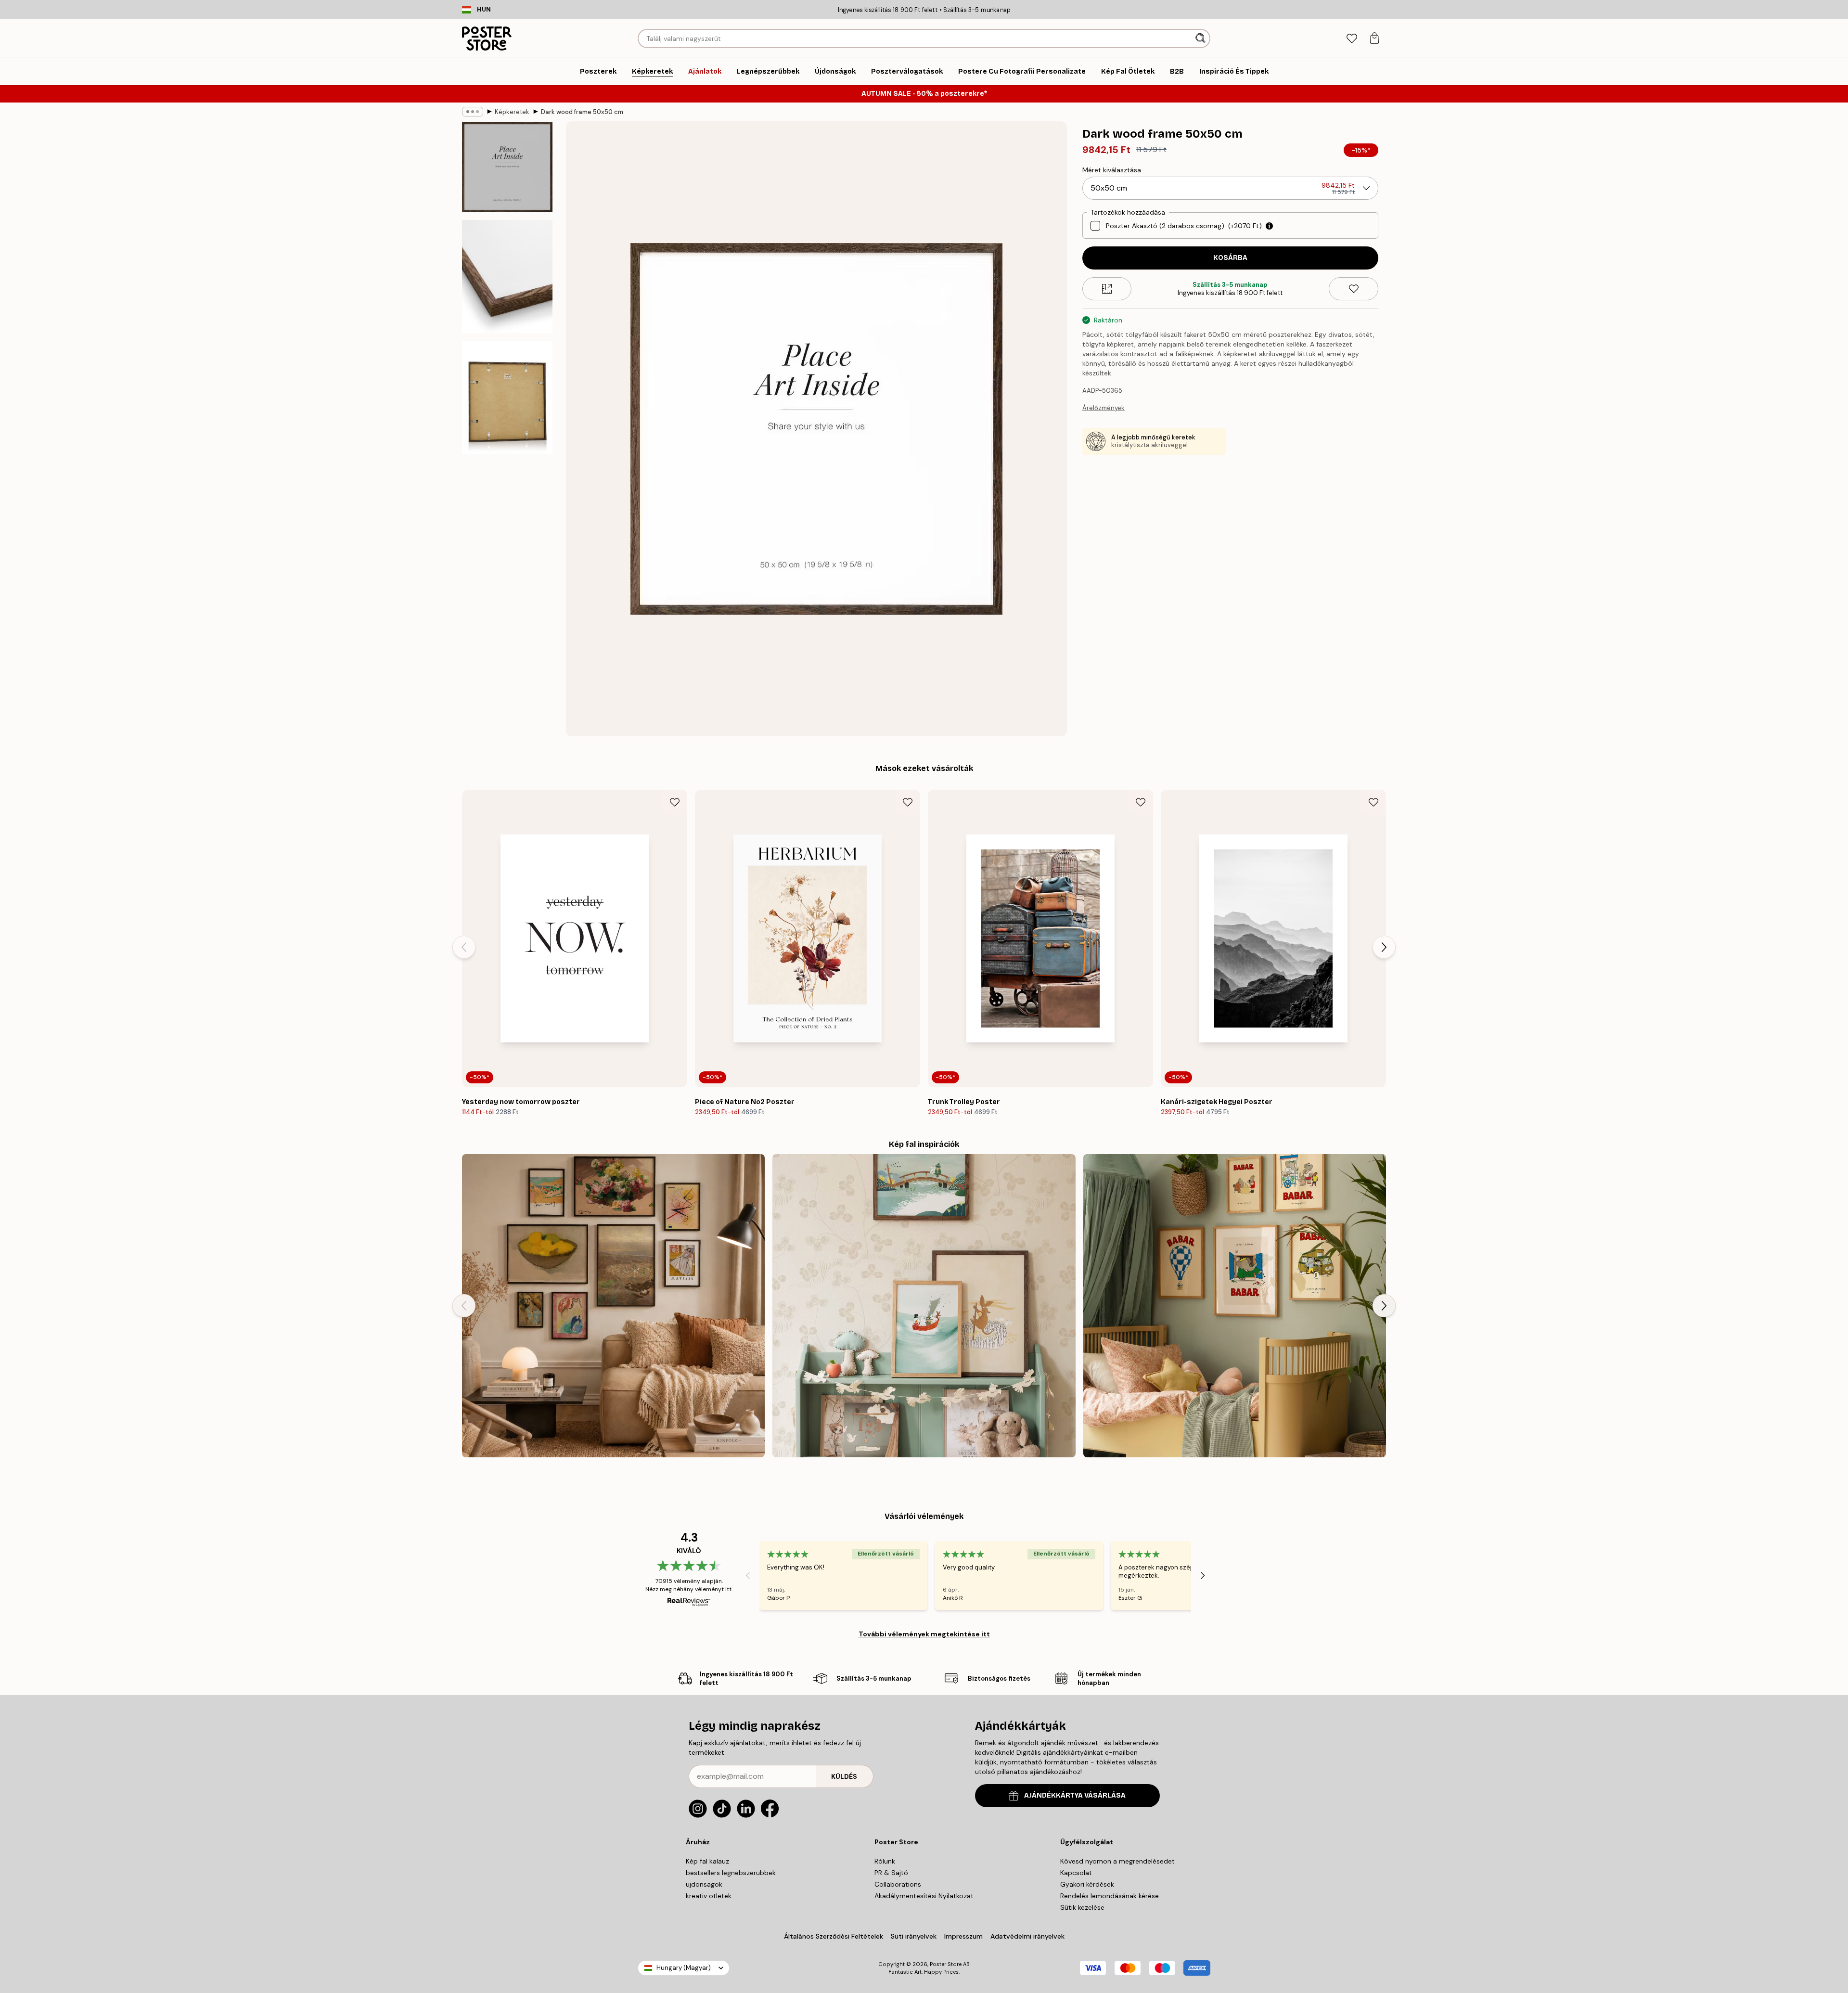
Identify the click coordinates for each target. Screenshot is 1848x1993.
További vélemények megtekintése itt (924, 1634)
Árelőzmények (1104, 408)
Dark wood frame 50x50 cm (582, 112)
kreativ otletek (709, 1896)
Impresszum (963, 1936)
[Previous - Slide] (464, 947)
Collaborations (898, 1884)
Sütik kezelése (1082, 1907)
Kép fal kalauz (707, 1861)
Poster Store (946, 1964)
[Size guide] (1107, 289)
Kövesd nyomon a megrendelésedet (1117, 1861)
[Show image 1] (507, 167)
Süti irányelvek (914, 1936)
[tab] (1352, 39)
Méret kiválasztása (1112, 170)
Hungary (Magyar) (684, 1968)
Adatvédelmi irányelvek (1027, 1936)
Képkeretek (512, 112)
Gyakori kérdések (1087, 1884)
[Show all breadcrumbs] (473, 112)
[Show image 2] (507, 276)
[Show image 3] (507, 397)
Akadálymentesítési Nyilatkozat (924, 1896)
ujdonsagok (704, 1884)
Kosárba (1230, 258)
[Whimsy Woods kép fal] (924, 1305)
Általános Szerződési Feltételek (834, 1936)
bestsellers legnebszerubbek (731, 1873)
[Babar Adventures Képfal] (1235, 1305)
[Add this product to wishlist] (1354, 289)
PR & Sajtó (891, 1873)
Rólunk (885, 1861)
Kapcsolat (1076, 1873)
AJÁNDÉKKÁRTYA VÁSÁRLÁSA (1075, 1795)
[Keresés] (1201, 39)
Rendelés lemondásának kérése (1110, 1896)
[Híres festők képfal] (613, 1305)
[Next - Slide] (1384, 947)
